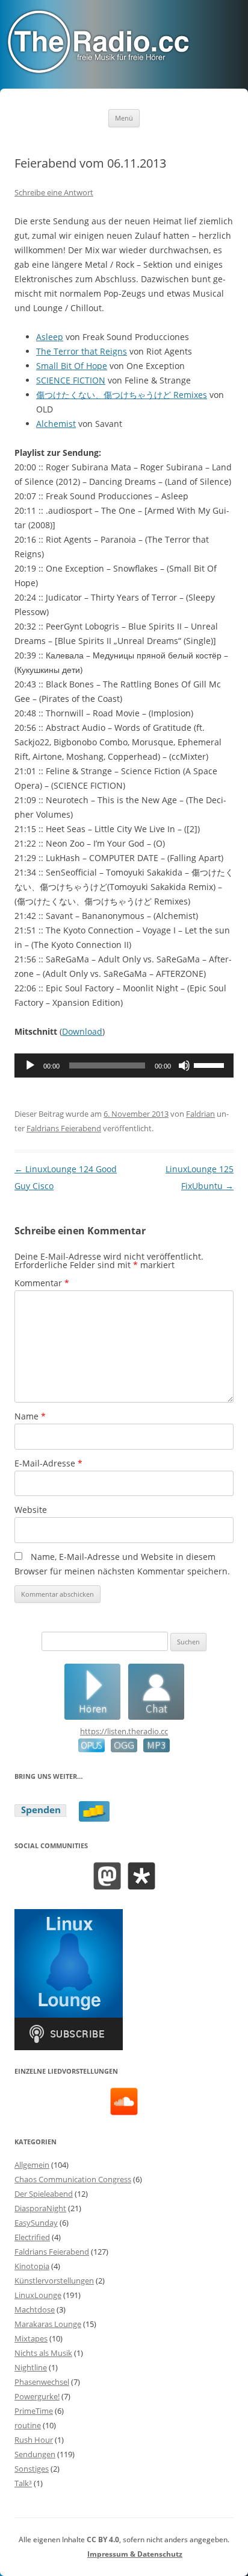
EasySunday (36, 2223)
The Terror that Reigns (82, 351)
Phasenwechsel (42, 2382)
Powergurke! (37, 2396)
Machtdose (35, 2309)
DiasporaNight (40, 2208)
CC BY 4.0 (103, 2540)
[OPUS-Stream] (91, 1749)
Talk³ (23, 2483)
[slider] (211, 1064)
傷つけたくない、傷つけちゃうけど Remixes (122, 395)
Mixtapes (31, 2338)
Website (31, 1510)
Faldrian (200, 1114)
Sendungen (35, 2454)
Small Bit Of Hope (72, 366)
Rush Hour (34, 2440)
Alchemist (56, 424)
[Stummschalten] (184, 1065)
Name (30, 1416)
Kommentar (42, 1283)
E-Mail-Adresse (48, 1463)
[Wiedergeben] (30, 1065)
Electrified (32, 2237)
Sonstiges (32, 2469)
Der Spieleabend (44, 2194)
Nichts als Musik (43, 2353)
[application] (124, 1065)
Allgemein (32, 2165)
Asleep (50, 337)
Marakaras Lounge (48, 2324)
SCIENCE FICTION (71, 380)
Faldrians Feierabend (64, 1128)
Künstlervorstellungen (54, 2281)
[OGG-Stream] (121, 1749)
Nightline (31, 2367)
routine (28, 2425)
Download (82, 1031)
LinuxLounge (38, 2295)
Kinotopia (32, 2266)
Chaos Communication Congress (73, 2179)
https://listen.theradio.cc (124, 1731)
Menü (124, 118)
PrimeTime (34, 2411)
